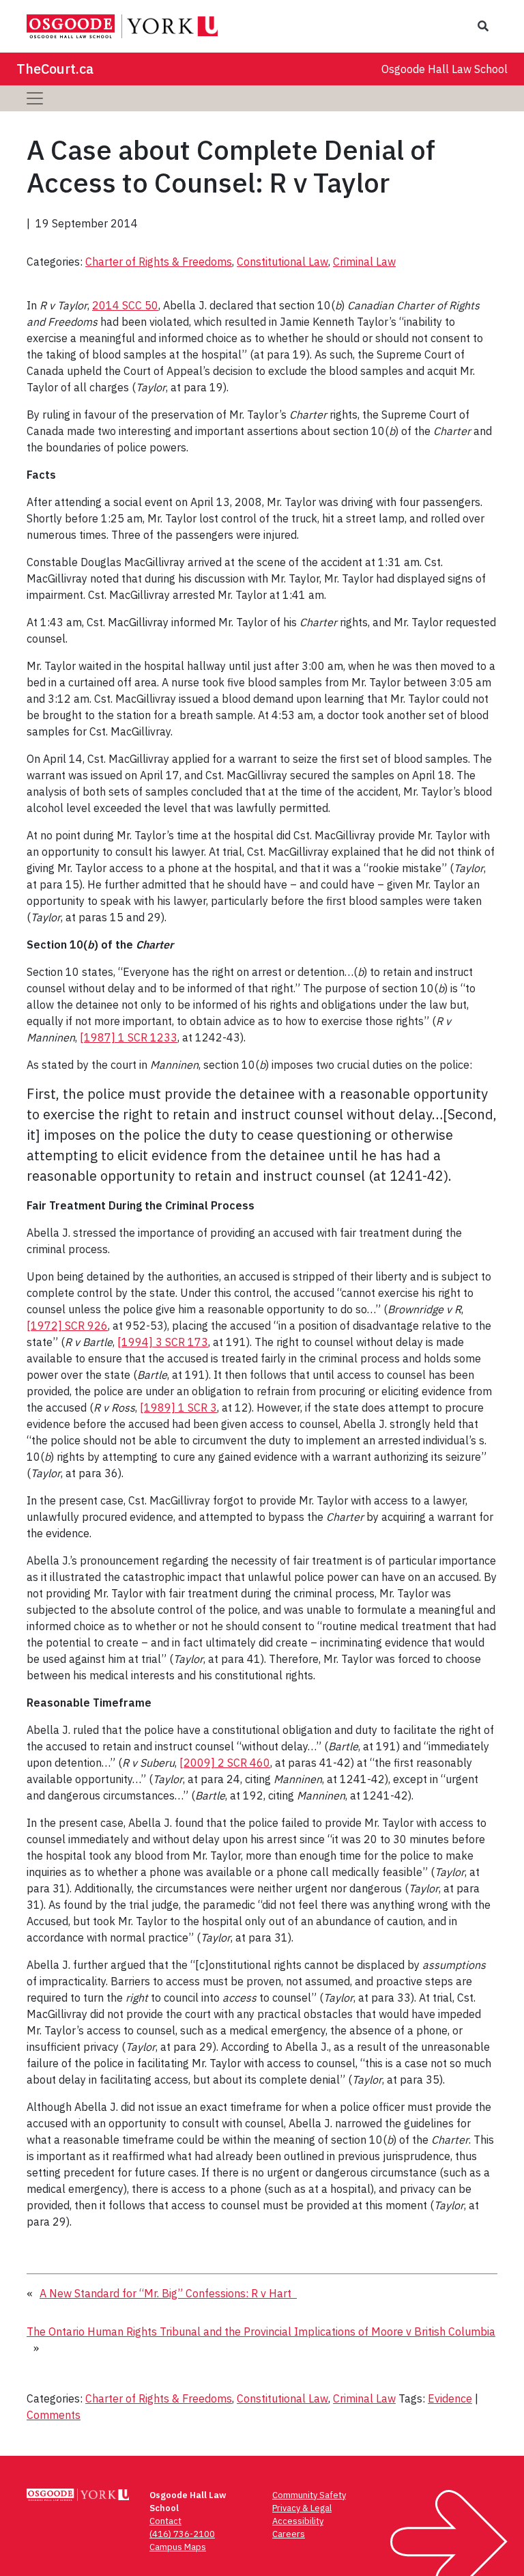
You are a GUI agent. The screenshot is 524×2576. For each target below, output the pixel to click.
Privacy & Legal (302, 2508)
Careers (289, 2534)
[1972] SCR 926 (67, 1326)
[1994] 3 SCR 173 (163, 1342)
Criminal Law (364, 262)
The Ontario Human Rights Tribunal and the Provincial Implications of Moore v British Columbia (261, 2332)
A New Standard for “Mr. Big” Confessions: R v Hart (168, 2293)
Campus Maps (178, 2547)
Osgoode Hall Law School (445, 69)
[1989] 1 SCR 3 (178, 1408)
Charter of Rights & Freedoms (159, 262)
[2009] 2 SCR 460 (225, 1763)
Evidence (450, 2398)
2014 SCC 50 (125, 305)
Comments (54, 2415)
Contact (165, 2521)
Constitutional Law (282, 262)
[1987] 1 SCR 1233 (129, 1037)
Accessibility (298, 2521)
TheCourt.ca (55, 69)
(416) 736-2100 (182, 2534)
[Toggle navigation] (35, 98)
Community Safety (309, 2495)
